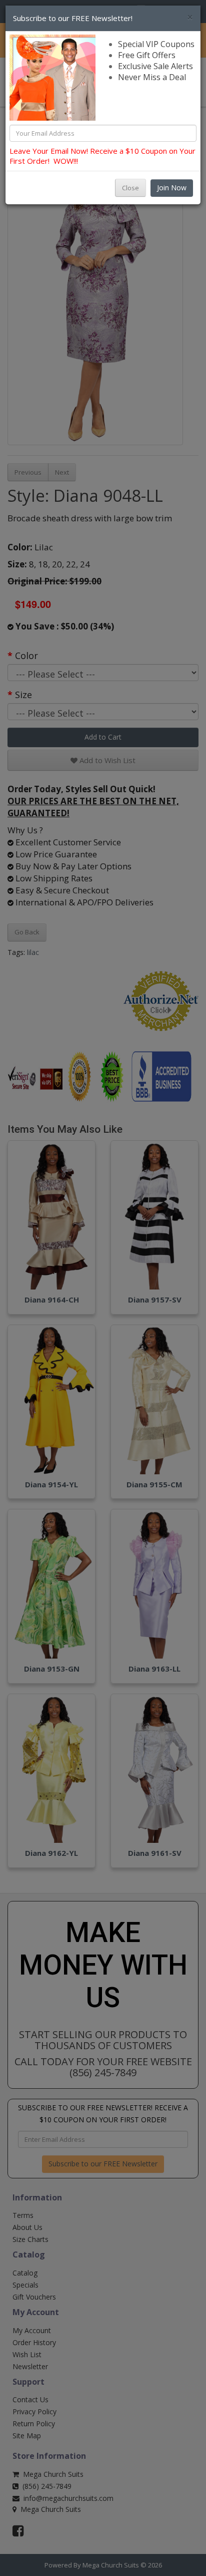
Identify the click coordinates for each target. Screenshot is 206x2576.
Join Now (172, 188)
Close (130, 188)
